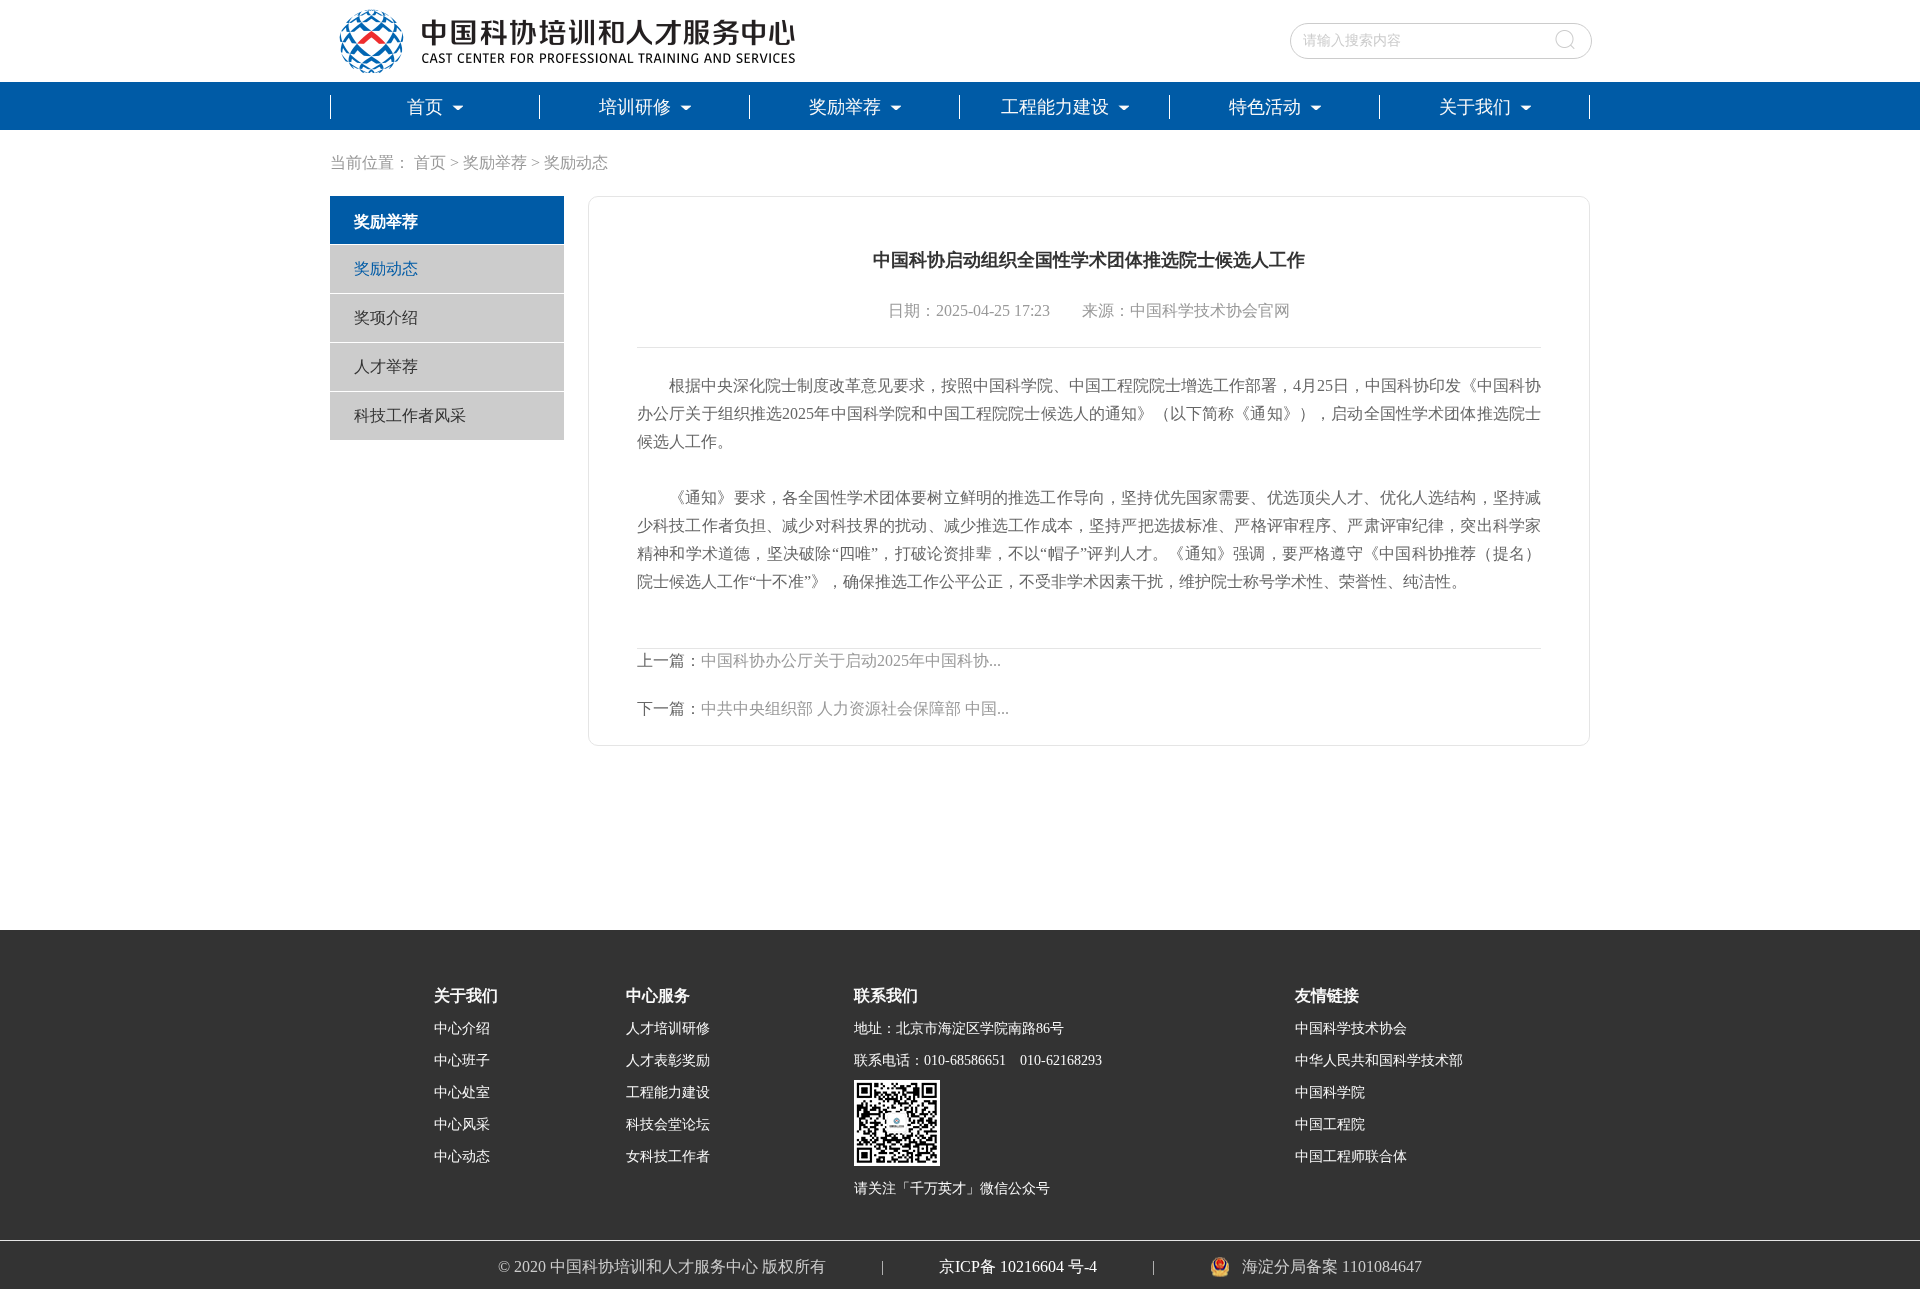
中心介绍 (462, 1028)
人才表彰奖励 (668, 1060)
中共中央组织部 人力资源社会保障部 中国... (855, 708)
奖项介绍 (386, 317)
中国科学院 (1330, 1092)
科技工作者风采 (410, 415)
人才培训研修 (668, 1028)
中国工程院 (1330, 1124)
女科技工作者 (668, 1156)
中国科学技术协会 (1351, 1028)
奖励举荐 (495, 162)
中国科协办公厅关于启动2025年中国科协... (851, 660)
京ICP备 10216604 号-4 (1018, 1266)
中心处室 (462, 1092)
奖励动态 (576, 162)
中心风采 (462, 1124)
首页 (430, 162)
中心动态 (462, 1156)
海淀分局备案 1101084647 (1332, 1266)
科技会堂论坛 (668, 1124)
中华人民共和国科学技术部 (1379, 1060)
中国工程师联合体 (1351, 1156)
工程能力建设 (668, 1092)
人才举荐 (386, 366)
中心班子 (462, 1060)
